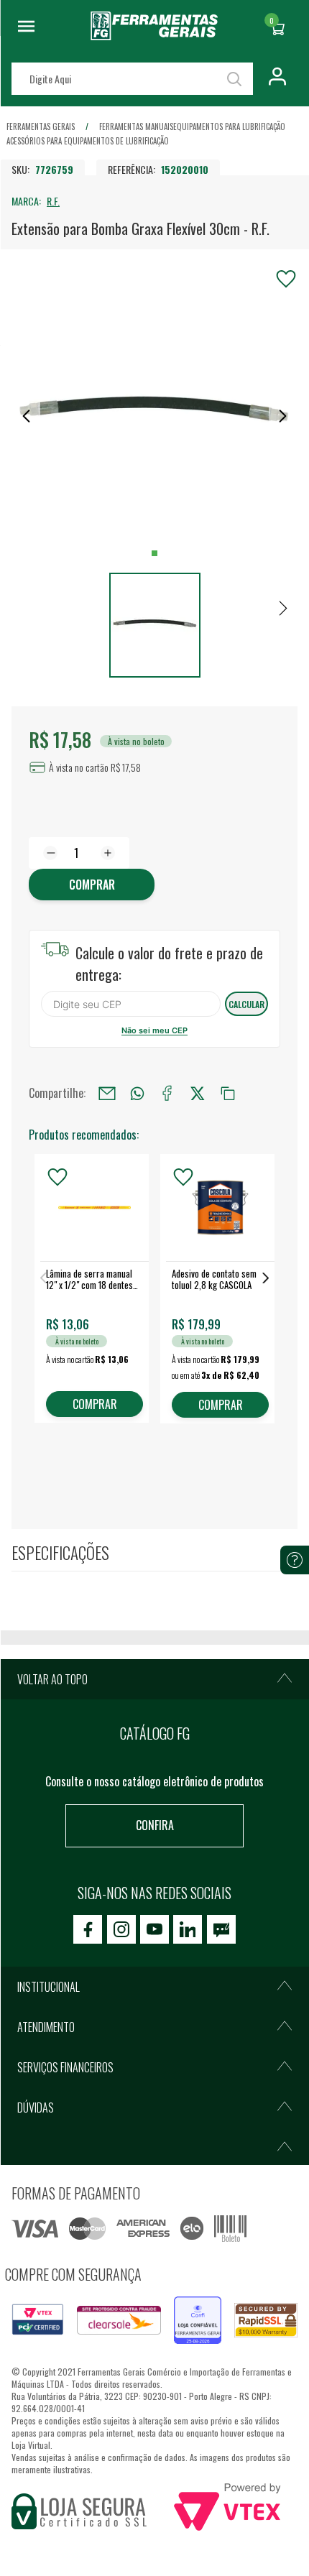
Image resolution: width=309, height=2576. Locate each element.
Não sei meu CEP (154, 1030)
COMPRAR (95, 1404)
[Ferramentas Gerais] (154, 35)
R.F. (53, 201)
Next (266, 1278)
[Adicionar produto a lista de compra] (286, 279)
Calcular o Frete (131, 1004)
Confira (155, 1825)
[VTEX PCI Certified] (38, 2312)
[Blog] (221, 1929)
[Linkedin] (188, 1929)
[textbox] (132, 79)
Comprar (92, 885)
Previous (43, 1278)
